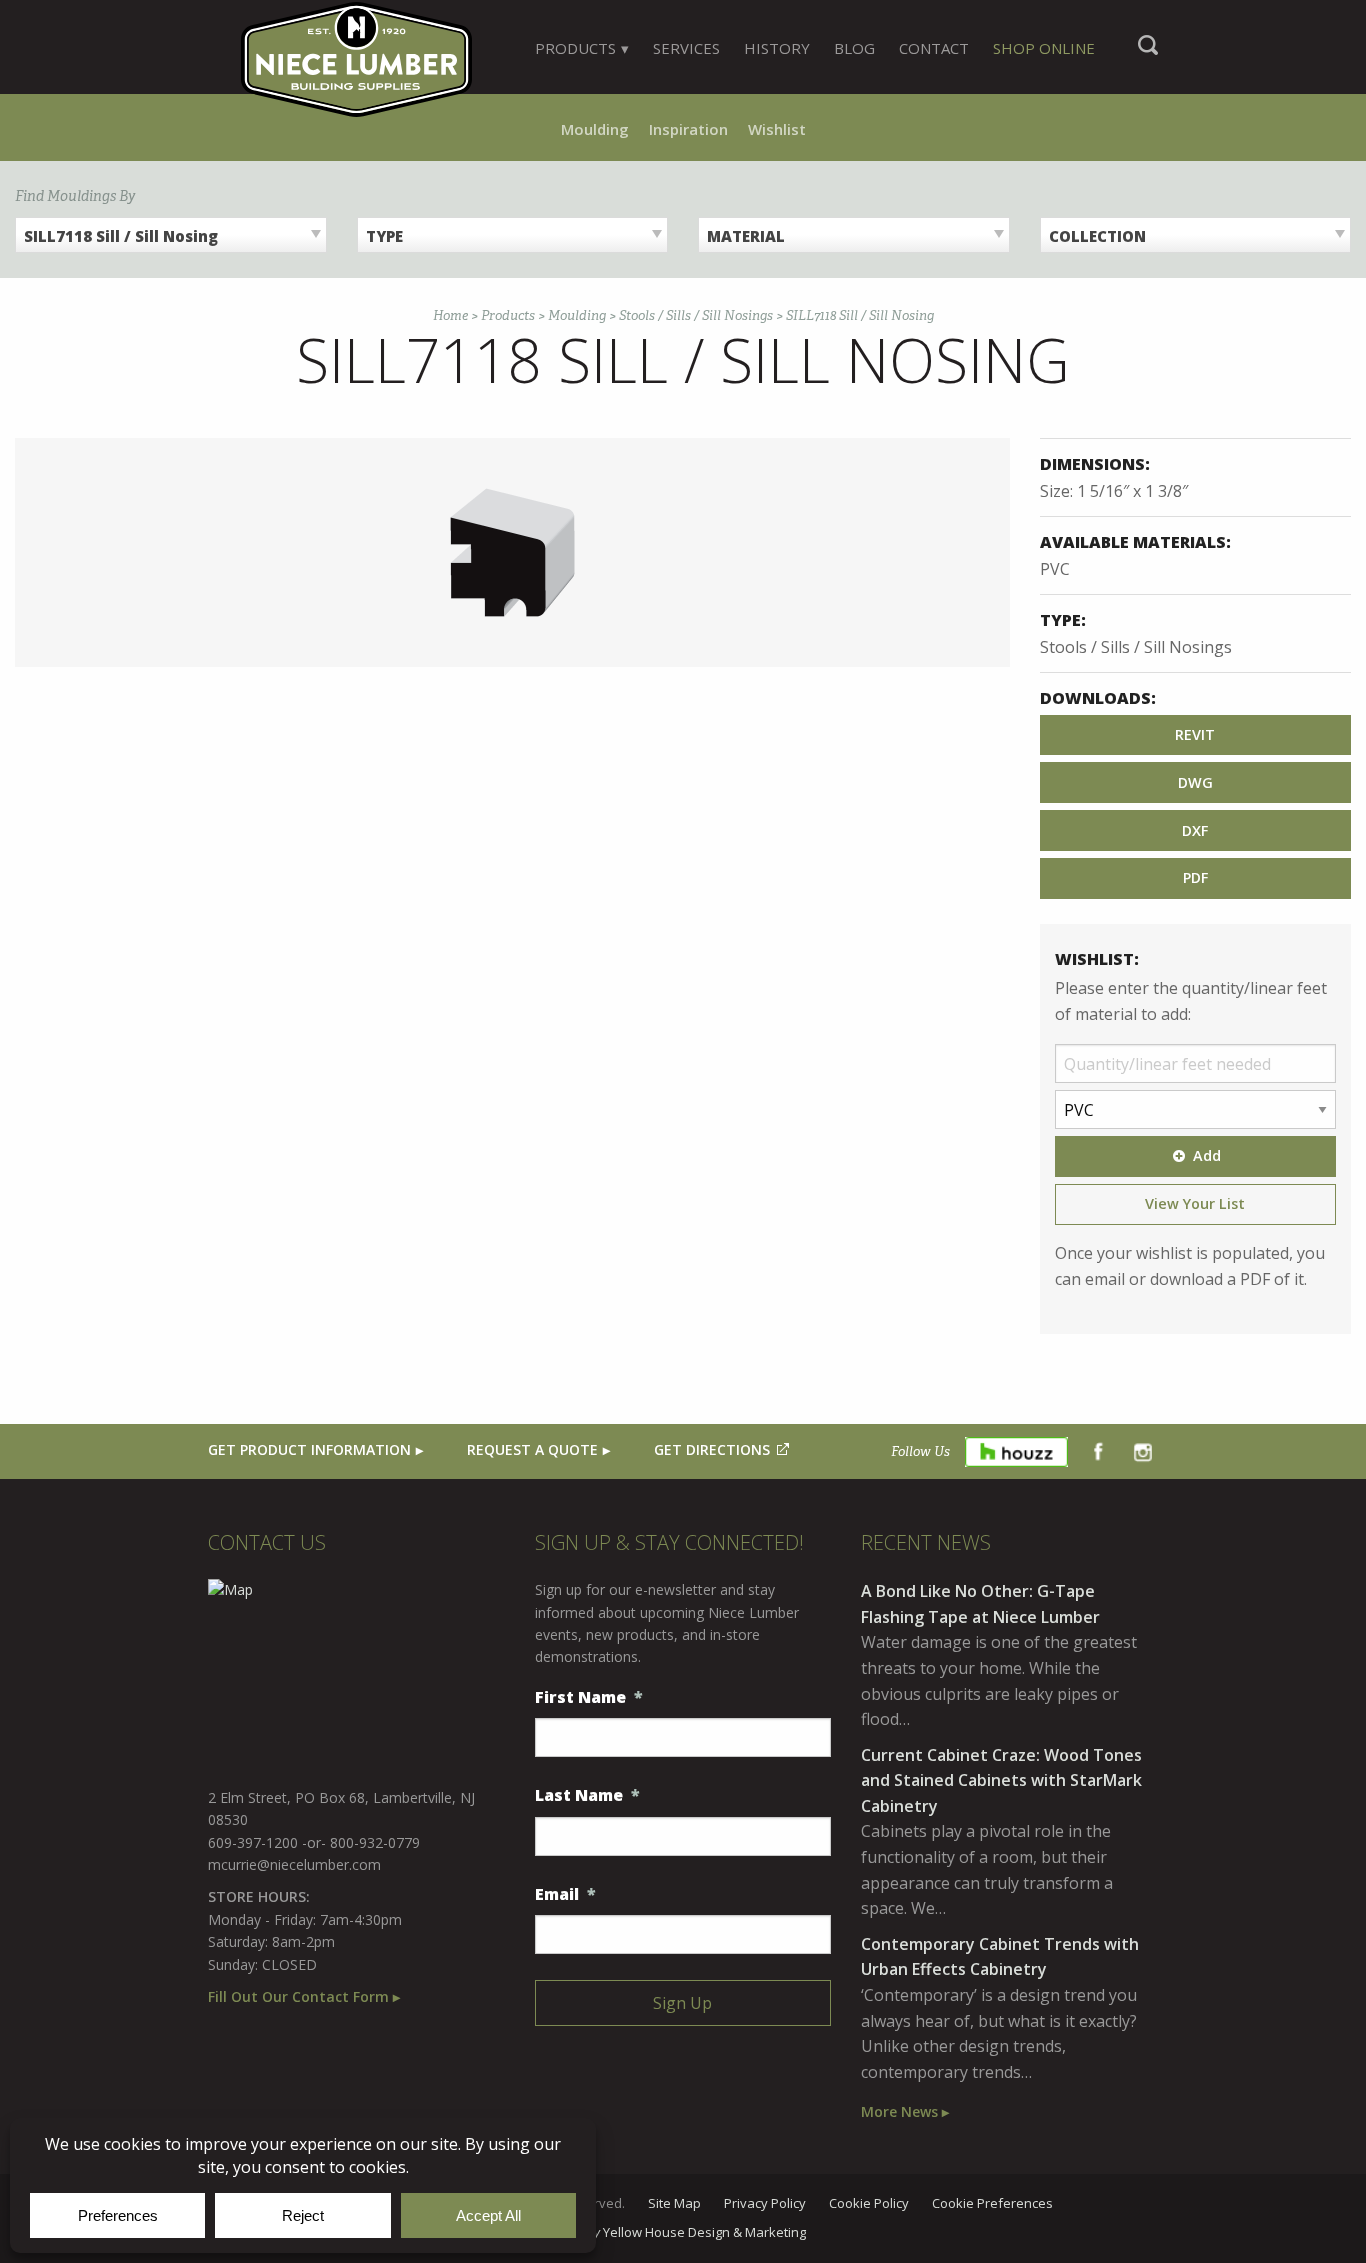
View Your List (1195, 1203)
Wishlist (777, 129)
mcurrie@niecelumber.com (294, 1864)
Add (1207, 1155)
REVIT (1195, 734)
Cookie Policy (869, 2204)
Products (508, 315)
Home (450, 315)
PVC (1055, 569)
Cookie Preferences (992, 2204)
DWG (1195, 782)
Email (565, 1894)
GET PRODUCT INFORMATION (309, 1449)
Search (1148, 55)
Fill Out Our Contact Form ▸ (304, 1996)
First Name (589, 1697)
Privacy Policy (765, 2204)
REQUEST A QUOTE (532, 1449)
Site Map (674, 2204)
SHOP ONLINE (1044, 48)
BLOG (854, 48)
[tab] (582, 48)
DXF (1195, 830)
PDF (1195, 877)
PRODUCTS (575, 48)
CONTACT (934, 48)
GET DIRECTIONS (712, 1449)
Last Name (587, 1795)
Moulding (595, 129)
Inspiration (688, 129)
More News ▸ (905, 2111)
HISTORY (777, 48)
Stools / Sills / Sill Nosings (696, 315)
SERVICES (686, 48)
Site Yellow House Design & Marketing (683, 2233)
